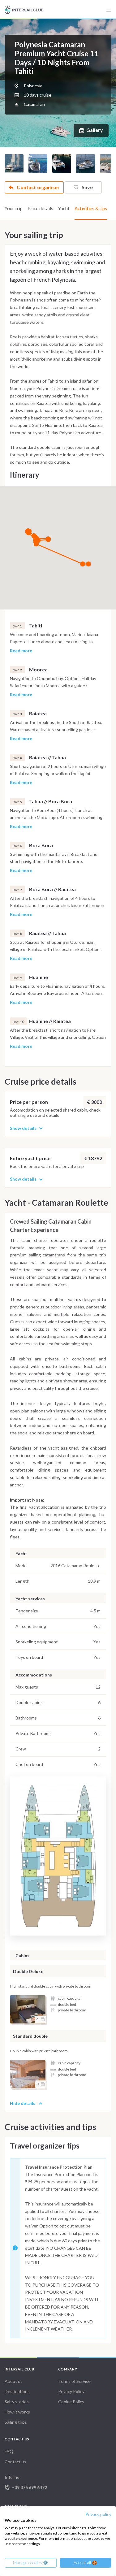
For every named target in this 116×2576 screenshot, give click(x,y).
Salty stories (17, 2402)
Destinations (17, 2391)
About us (14, 2381)
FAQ (9, 2451)
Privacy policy (98, 2514)
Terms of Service (74, 2381)
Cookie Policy (71, 2402)
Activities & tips (91, 208)
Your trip (14, 208)
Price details (40, 208)
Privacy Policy (71, 2391)
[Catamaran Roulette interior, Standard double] (28, 2074)
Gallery (95, 130)
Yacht (64, 208)
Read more (21, 651)
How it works (17, 2412)
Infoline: (26, 2482)
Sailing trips (16, 2422)
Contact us (15, 2462)
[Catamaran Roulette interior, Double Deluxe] (28, 2009)
